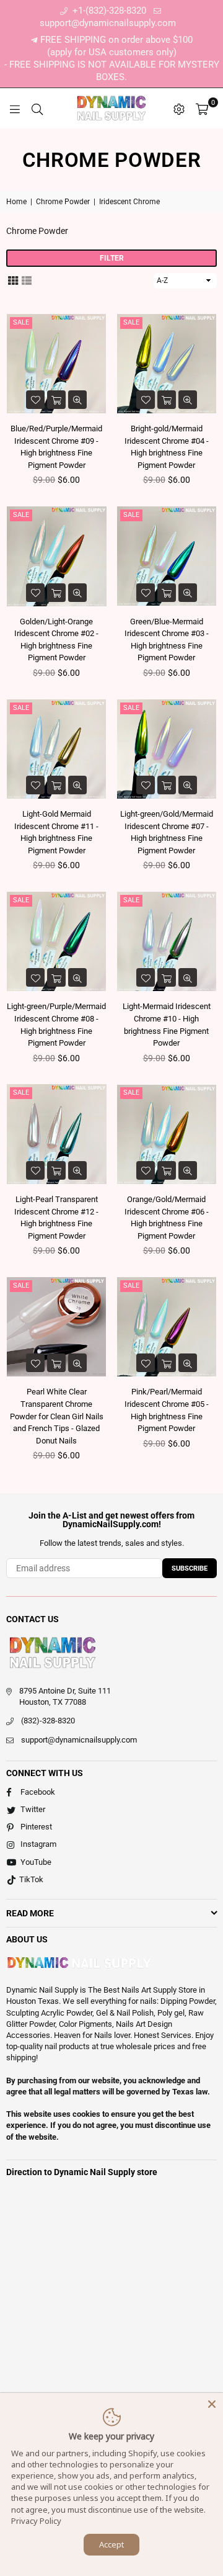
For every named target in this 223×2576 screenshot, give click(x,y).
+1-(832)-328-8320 (108, 11)
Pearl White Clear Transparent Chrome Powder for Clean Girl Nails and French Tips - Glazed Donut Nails (57, 1416)
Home (16, 202)
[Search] (37, 109)
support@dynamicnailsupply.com (79, 1740)
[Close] (212, 2404)
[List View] (27, 280)
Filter (112, 258)
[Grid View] (13, 280)
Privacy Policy (36, 2521)
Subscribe (190, 1568)
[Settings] (179, 109)
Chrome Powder (63, 202)
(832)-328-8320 (48, 1721)
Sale (21, 322)
